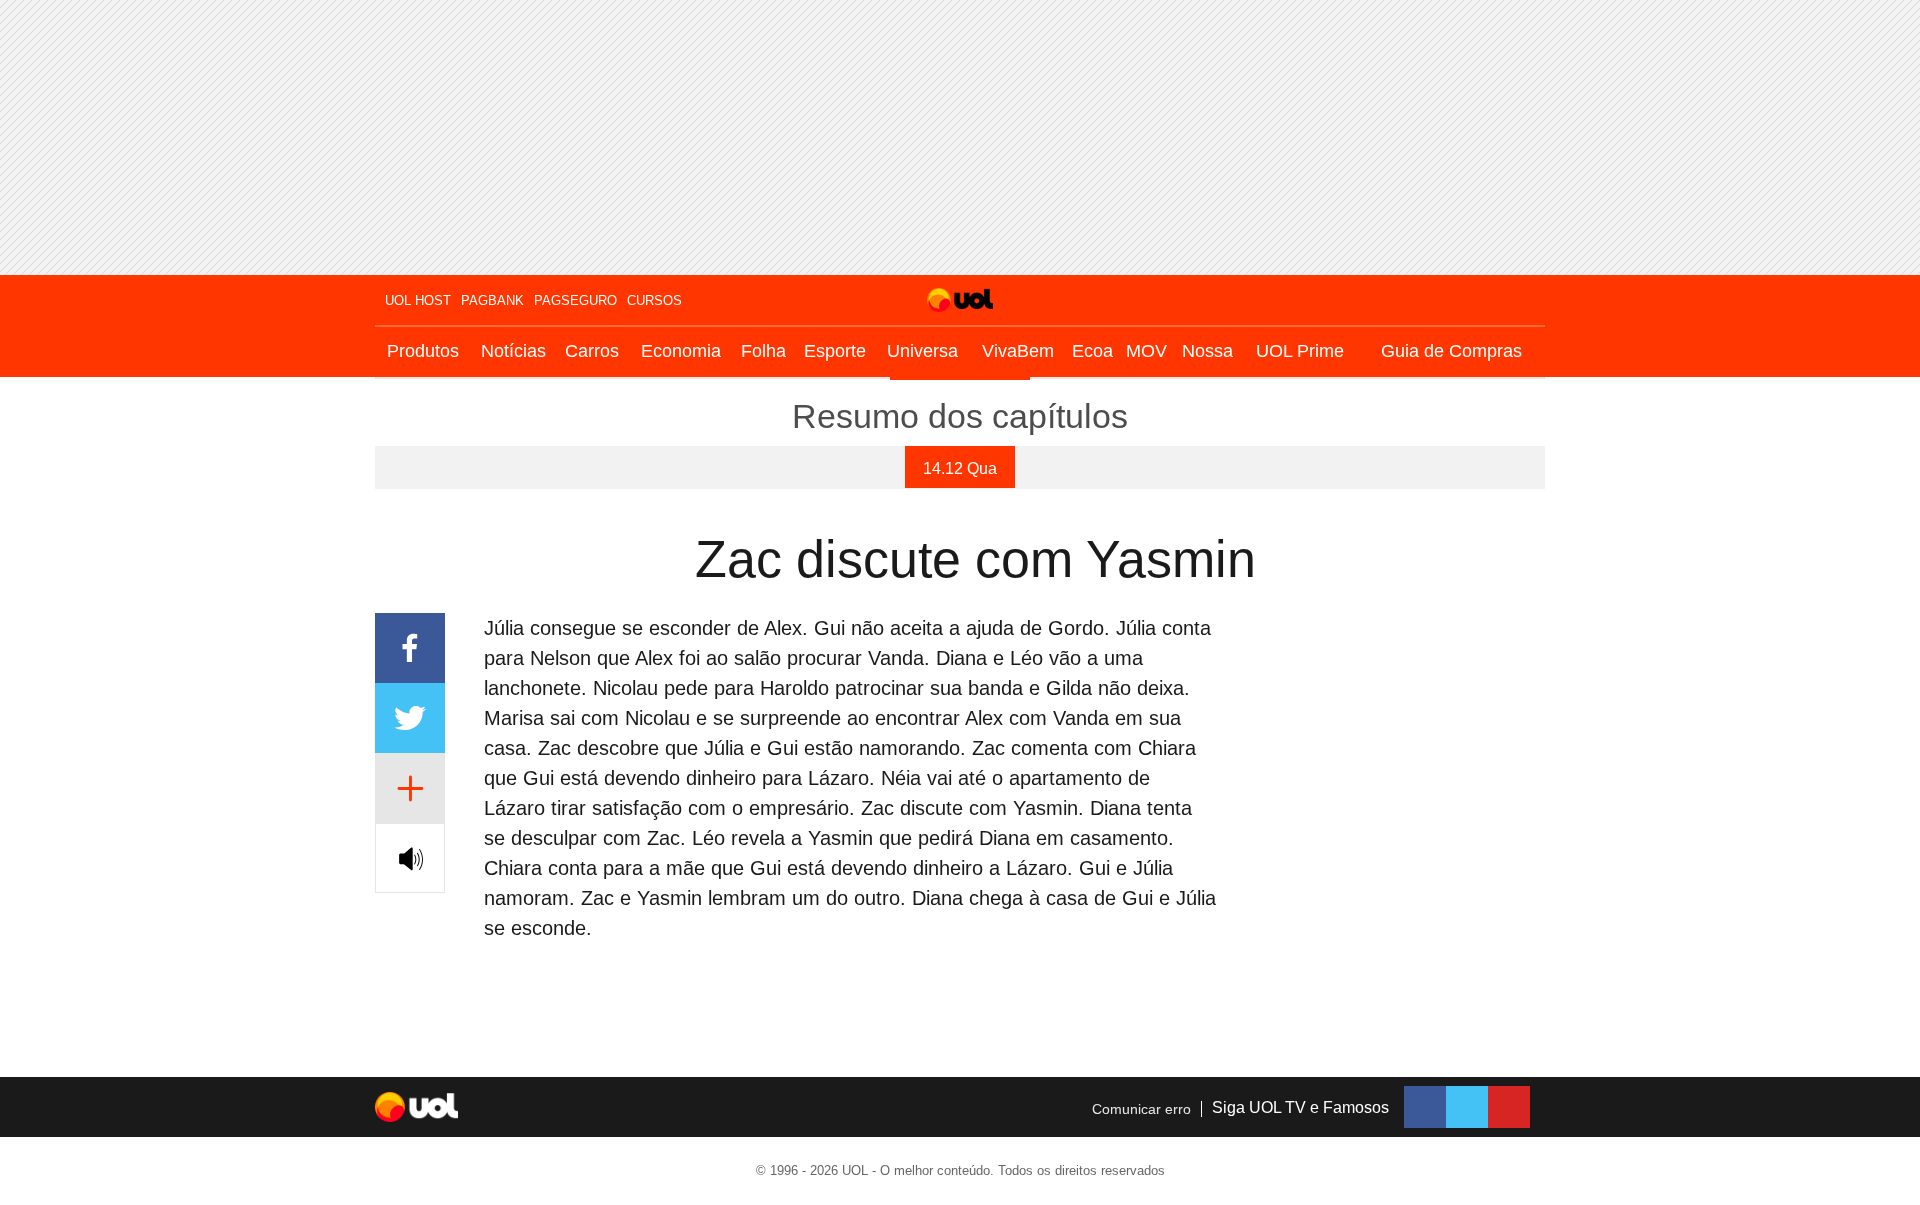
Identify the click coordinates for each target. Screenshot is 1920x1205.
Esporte (835, 351)
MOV (1146, 351)
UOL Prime (1300, 351)
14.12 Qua (960, 468)
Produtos (423, 351)
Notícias (513, 351)
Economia (681, 351)
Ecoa (1092, 351)
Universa (922, 351)
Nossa (1207, 351)
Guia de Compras (1451, 351)
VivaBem (1018, 351)
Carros (592, 351)
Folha (763, 351)
